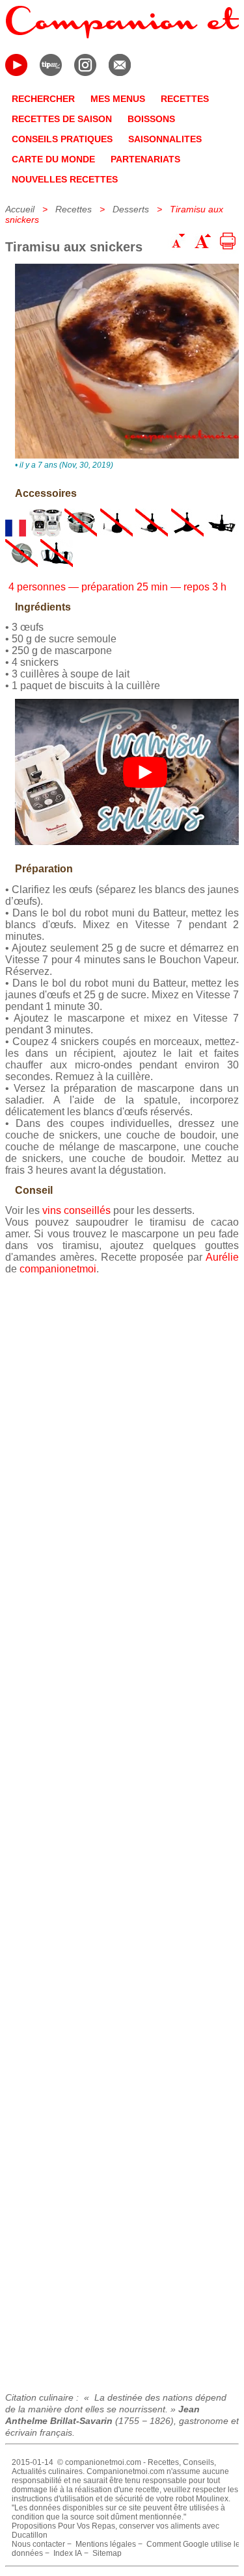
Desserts (131, 209)
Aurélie (222, 1257)
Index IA (68, 2553)
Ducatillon (30, 2535)
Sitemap (107, 2553)
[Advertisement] (122, 1829)
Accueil (20, 209)
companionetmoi (58, 1269)
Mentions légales (106, 2544)
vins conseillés (76, 1210)
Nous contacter (38, 2544)
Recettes (74, 209)
